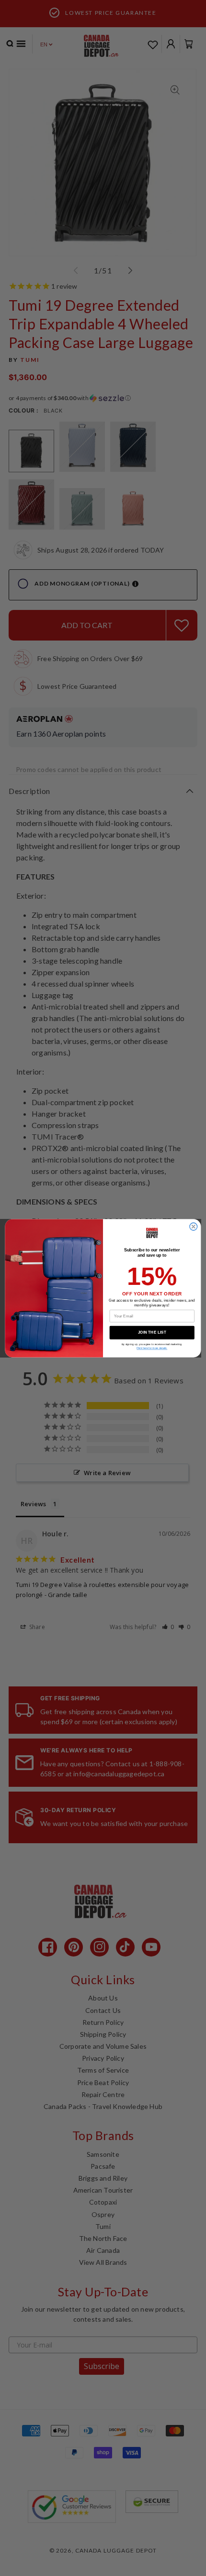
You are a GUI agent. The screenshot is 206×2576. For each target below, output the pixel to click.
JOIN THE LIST (152, 1332)
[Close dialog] (194, 1227)
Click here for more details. (152, 1348)
